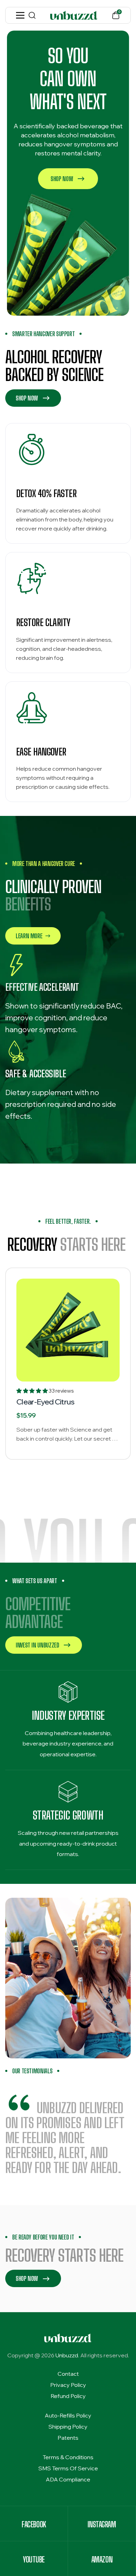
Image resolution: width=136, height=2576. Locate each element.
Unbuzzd (67, 2355)
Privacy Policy (68, 2385)
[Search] (32, 15)
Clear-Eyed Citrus (46, 1402)
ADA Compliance (68, 2479)
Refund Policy (68, 2396)
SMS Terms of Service (68, 2468)
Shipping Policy (68, 2427)
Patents (68, 2438)
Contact (68, 2374)
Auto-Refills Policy (68, 2415)
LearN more (30, 936)
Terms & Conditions (68, 2457)
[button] (32, 1391)
